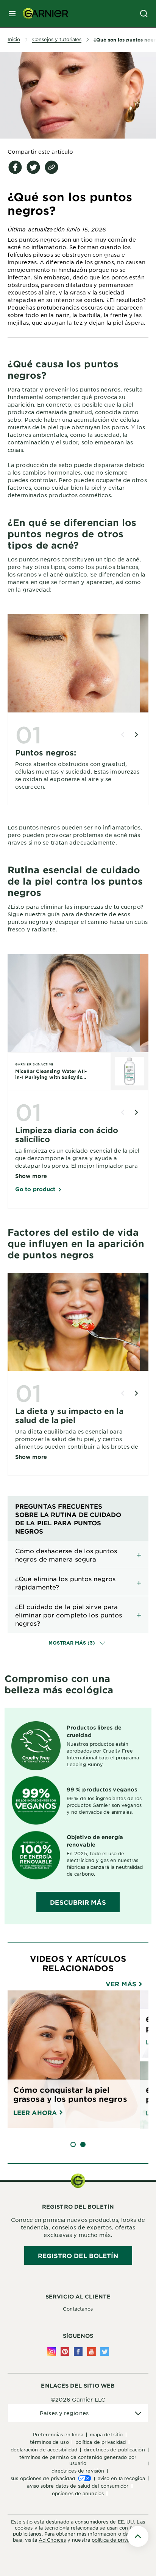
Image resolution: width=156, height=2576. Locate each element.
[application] (78, 2413)
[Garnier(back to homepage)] (42, 14)
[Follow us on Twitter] (105, 2352)
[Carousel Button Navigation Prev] (123, 735)
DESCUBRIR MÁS (78, 1902)
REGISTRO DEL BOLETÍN (78, 2255)
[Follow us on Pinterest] (65, 2352)
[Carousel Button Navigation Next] (136, 735)
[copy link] (51, 167)
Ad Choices (52, 2540)
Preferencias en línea (58, 2434)
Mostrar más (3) (73, 1643)
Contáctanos (78, 2309)
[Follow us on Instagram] (52, 2352)
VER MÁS (122, 1984)
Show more (31, 1176)
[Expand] (78, 1555)
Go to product (35, 1189)
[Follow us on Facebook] (78, 2352)
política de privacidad (117, 2540)
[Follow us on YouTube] (91, 2352)
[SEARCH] (144, 14)
